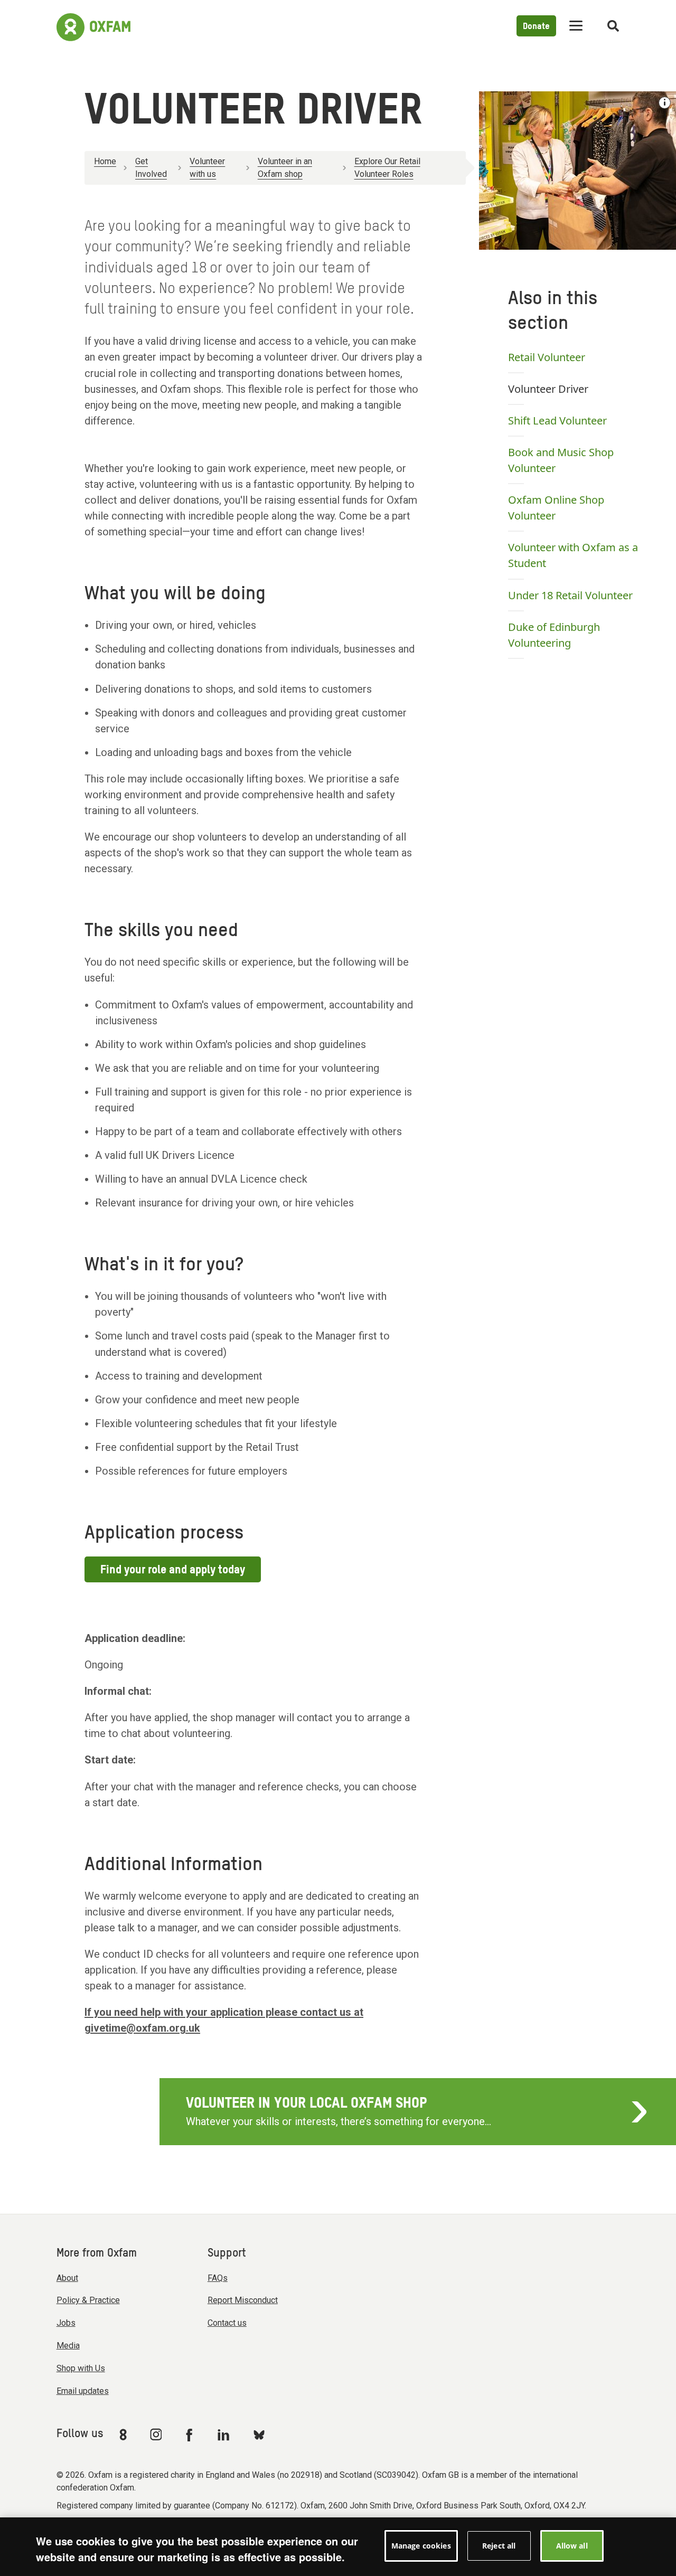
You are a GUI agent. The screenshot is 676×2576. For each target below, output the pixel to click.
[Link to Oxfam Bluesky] (259, 2434)
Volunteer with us (207, 168)
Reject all (499, 2546)
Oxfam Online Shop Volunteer (556, 508)
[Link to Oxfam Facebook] (191, 2435)
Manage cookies (421, 2546)
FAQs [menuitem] (218, 2278)
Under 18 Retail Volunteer (570, 595)
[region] (338, 2547)
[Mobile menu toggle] (576, 26)
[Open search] (613, 26)
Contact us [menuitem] (227, 2323)
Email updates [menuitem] (83, 2391)
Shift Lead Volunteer (557, 421)
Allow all (572, 2546)
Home (105, 161)
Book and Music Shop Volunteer (561, 460)
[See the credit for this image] (665, 103)
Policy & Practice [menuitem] (88, 2300)
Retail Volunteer (547, 357)
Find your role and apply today (173, 1570)
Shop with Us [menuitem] (81, 2368)
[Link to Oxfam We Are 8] (125, 2435)
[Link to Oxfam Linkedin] (225, 2435)
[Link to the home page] (93, 26)
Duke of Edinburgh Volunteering (554, 635)
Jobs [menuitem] (66, 2323)
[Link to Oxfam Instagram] (156, 2434)
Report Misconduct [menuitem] (243, 2300)
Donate (536, 27)
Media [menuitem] (68, 2346)
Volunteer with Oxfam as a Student (573, 555)
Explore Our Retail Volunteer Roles (387, 168)
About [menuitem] (67, 2278)
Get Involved (151, 168)
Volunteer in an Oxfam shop (285, 168)
